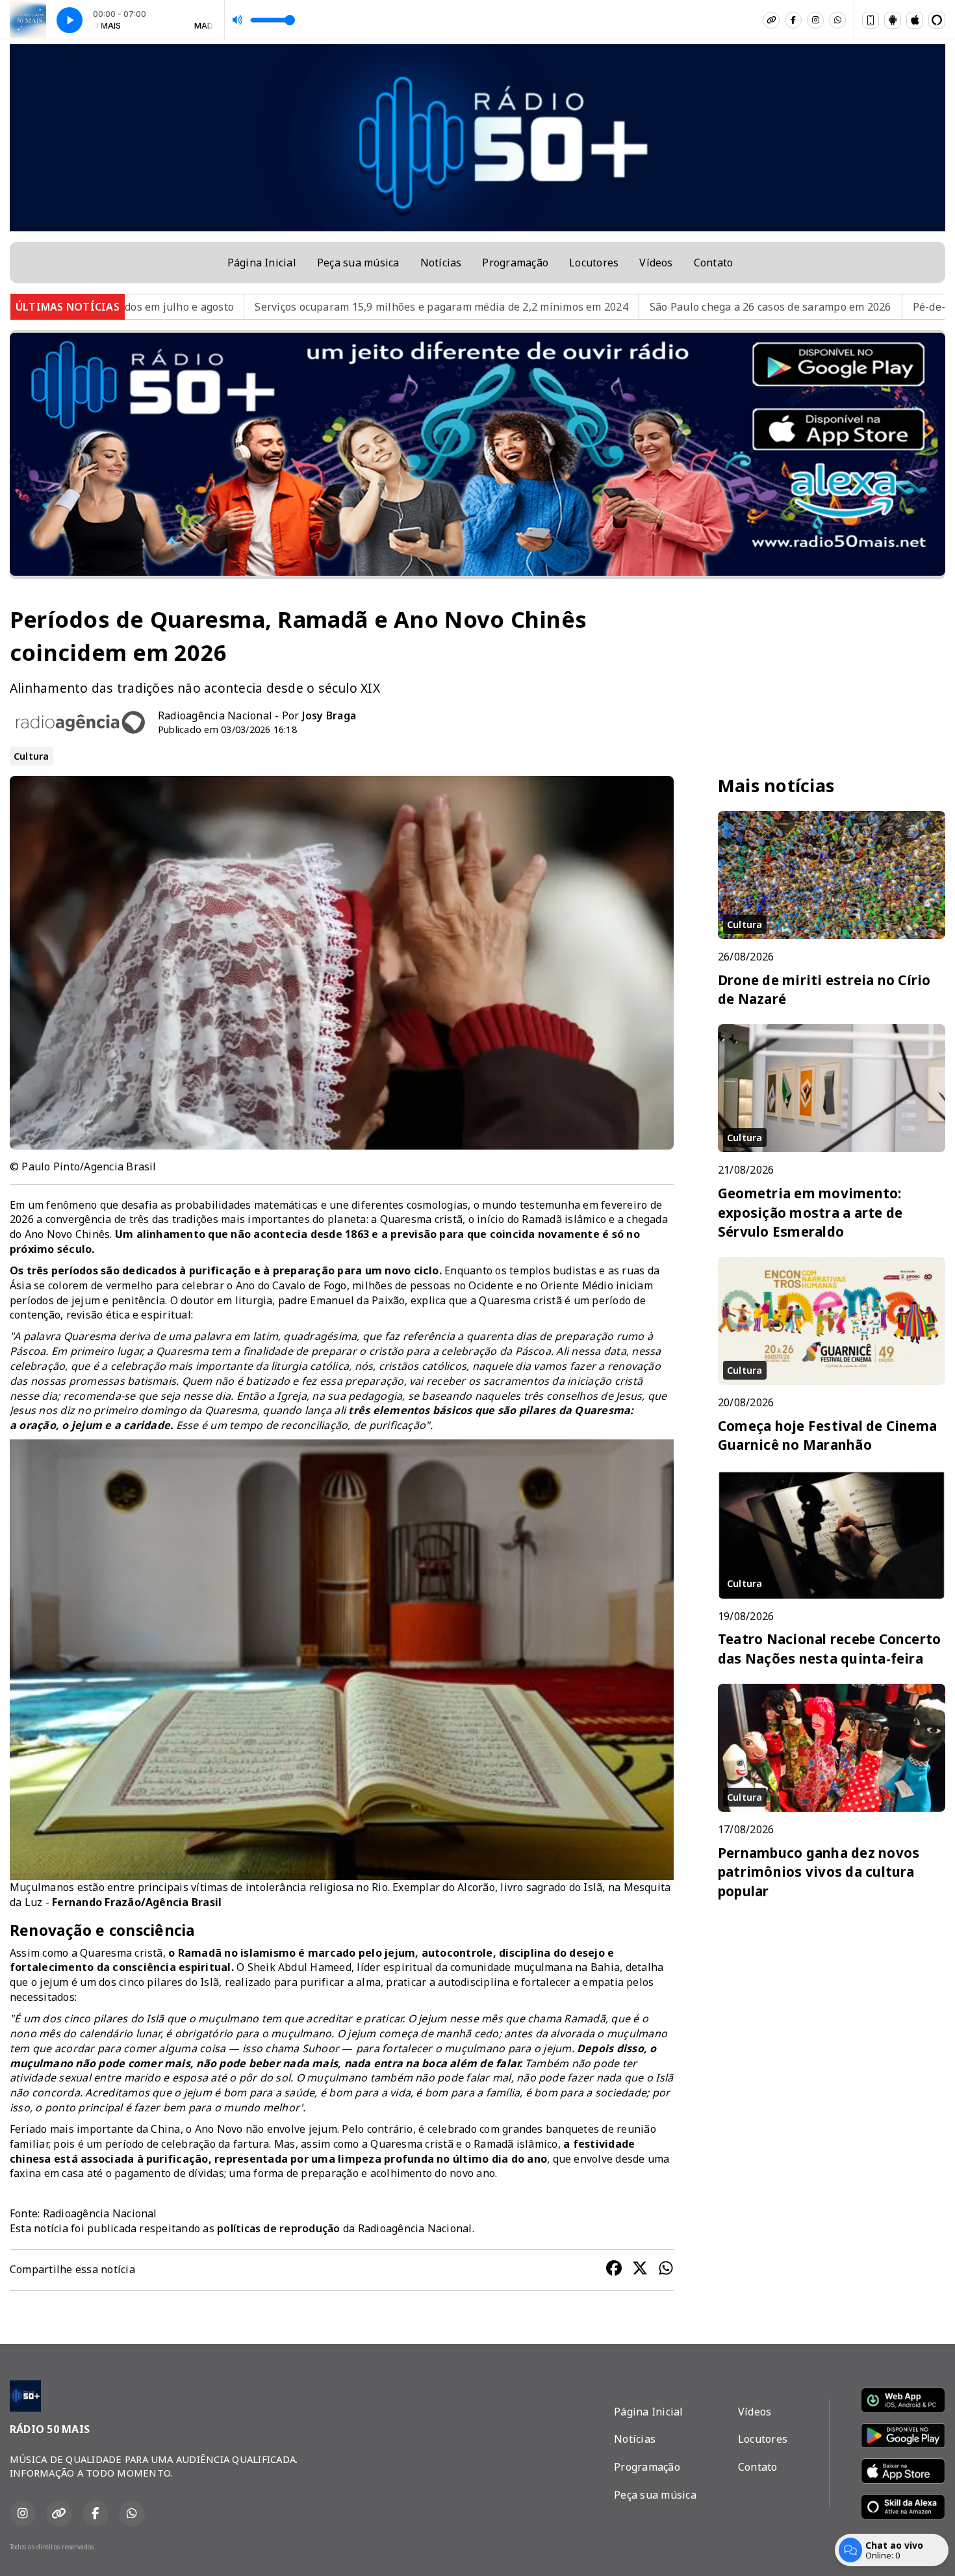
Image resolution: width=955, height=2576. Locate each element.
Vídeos (656, 263)
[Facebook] (793, 20)
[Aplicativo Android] (893, 20)
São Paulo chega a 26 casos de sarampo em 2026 (577, 307)
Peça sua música (358, 263)
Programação (515, 263)
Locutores (594, 263)
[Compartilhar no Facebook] (614, 2270)
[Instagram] (815, 20)
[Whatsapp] (837, 20)
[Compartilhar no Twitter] (640, 2270)
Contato (714, 263)
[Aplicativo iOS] (915, 20)
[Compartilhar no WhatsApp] (666, 2270)
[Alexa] (937, 20)
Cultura (32, 756)
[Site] (771, 20)
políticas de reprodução (279, 2228)
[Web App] (871, 20)
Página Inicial (262, 263)
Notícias (441, 263)
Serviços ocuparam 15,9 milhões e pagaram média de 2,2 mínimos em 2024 (248, 307)
